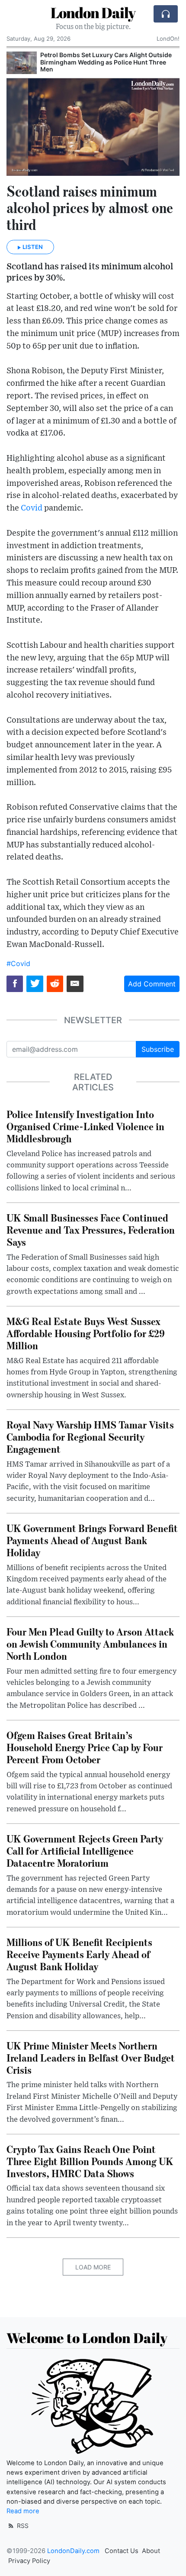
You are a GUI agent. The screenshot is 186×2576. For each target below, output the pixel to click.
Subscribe (158, 1049)
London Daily (93, 13)
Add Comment (152, 984)
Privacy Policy (29, 2561)
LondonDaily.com (73, 2551)
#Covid (18, 963)
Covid (32, 508)
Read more (23, 2511)
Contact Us (122, 2551)
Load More (93, 2267)
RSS (22, 2526)
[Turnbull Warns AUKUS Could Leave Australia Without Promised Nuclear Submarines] (22, 63)
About (151, 2551)
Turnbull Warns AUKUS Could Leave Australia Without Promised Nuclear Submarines (108, 58)
